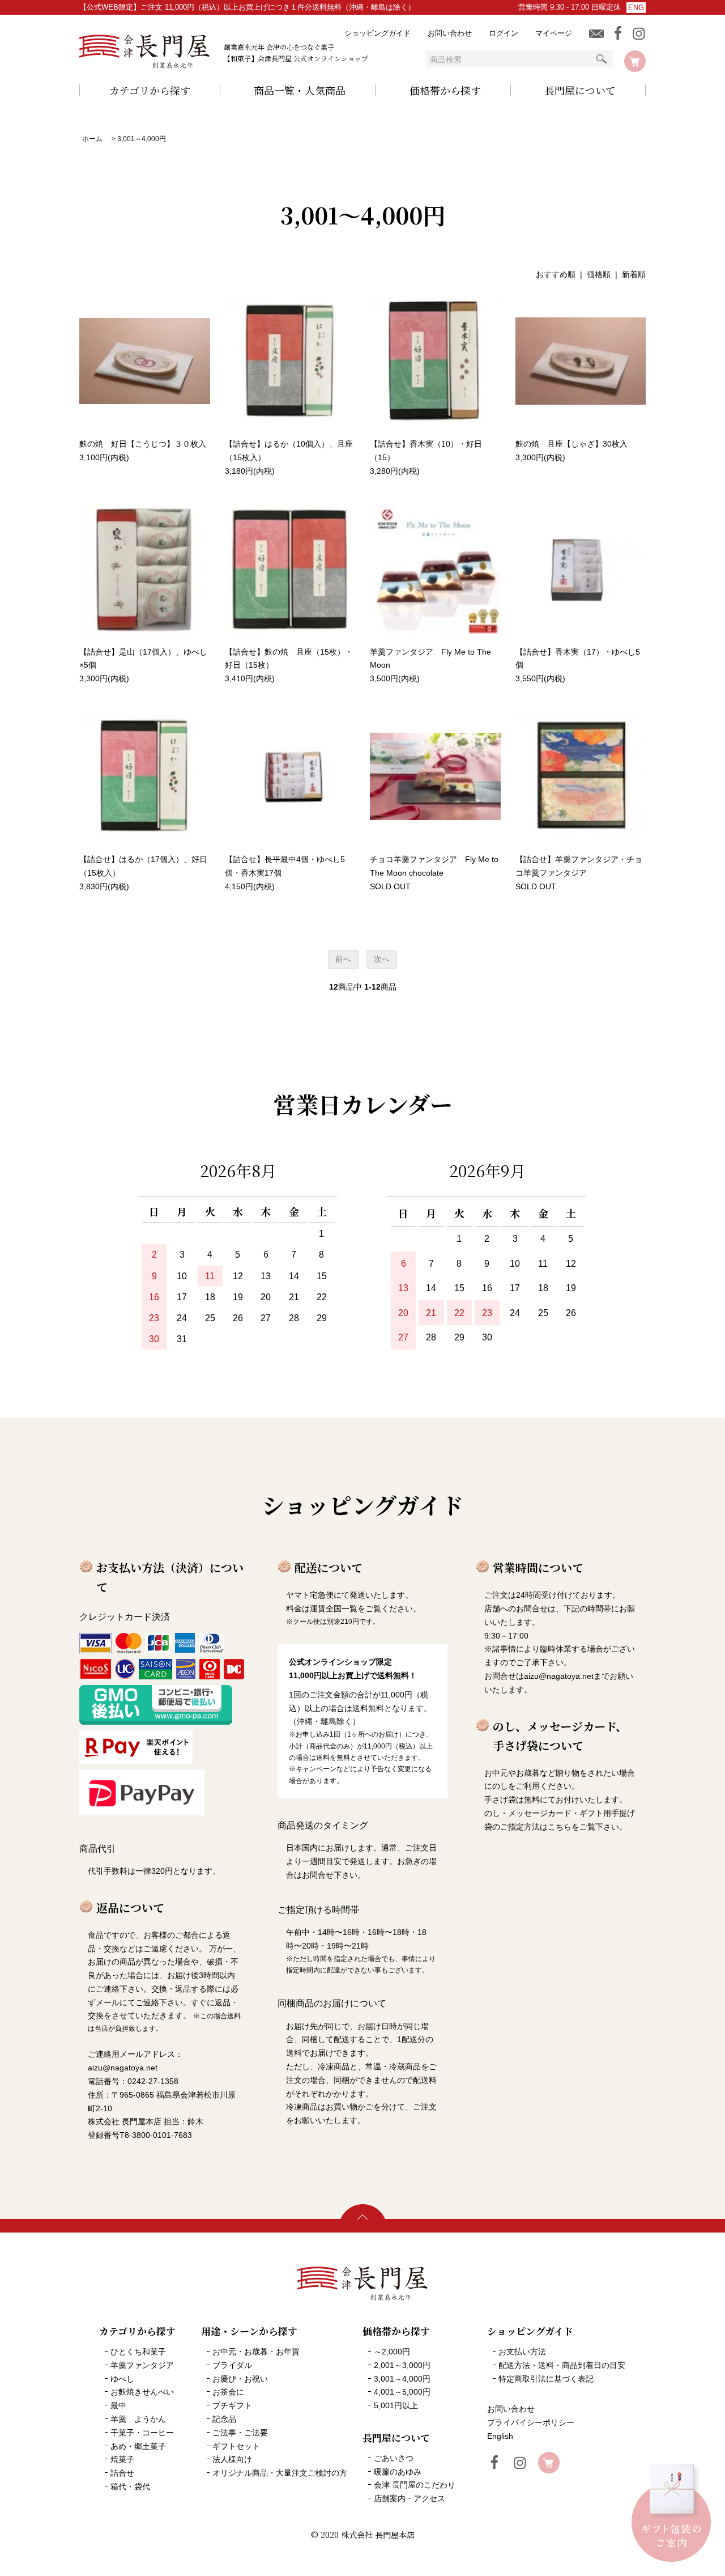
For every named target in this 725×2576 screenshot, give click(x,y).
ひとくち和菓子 (138, 2352)
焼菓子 (122, 2459)
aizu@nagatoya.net (559, 1676)
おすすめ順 (556, 274)
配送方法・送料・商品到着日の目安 (562, 2365)
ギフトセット (236, 2446)
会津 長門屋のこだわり (415, 2485)
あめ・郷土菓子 (138, 2446)
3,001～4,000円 (142, 139)
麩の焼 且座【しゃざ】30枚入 (572, 444)
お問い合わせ (450, 33)
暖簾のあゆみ (398, 2472)
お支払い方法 (522, 2352)
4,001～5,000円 (402, 2392)
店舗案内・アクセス (410, 2498)
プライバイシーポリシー (531, 2422)
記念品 (224, 2419)
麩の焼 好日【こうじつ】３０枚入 (147, 444)
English (500, 2436)
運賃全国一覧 (334, 1609)
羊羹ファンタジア (142, 2365)
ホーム (92, 139)
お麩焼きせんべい (142, 2392)
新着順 (634, 274)
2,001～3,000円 (402, 2365)
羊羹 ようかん (138, 2419)
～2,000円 (392, 2352)
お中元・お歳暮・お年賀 (256, 2352)
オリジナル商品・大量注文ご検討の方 (280, 2473)
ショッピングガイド (378, 33)
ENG (636, 8)
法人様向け (232, 2459)
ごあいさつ (394, 2458)
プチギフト (232, 2405)
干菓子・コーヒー (142, 2433)
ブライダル (232, 2365)
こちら (560, 1827)
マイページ (554, 33)
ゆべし (122, 2379)
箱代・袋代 (130, 2486)
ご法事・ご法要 (240, 2433)
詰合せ (122, 2473)
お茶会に (228, 2392)
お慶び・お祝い (240, 2379)
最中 (118, 2405)
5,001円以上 (396, 2405)
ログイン (504, 33)
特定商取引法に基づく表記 (546, 2379)
